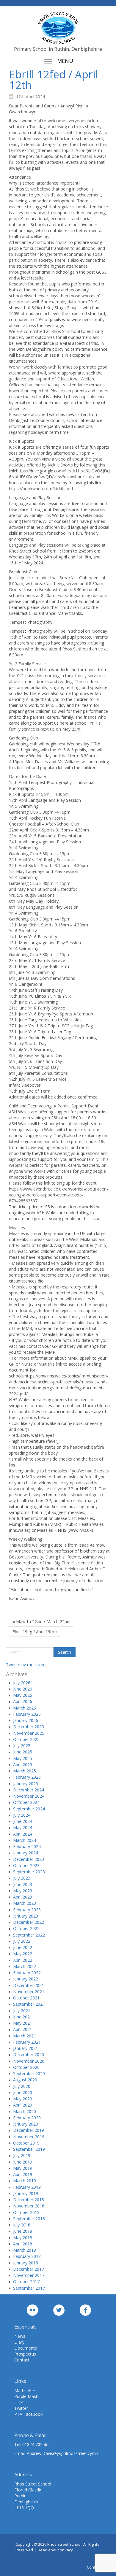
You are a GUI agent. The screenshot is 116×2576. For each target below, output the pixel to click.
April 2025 (23, 1765)
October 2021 (26, 1998)
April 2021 (23, 2029)
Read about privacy (55, 2550)
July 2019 (22, 2155)
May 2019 (23, 2168)
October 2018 (26, 2212)
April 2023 (23, 1897)
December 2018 (29, 2200)
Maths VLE (25, 2390)
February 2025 (27, 1777)
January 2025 (26, 1784)
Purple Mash (26, 2396)
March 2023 (25, 1903)
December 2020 (29, 2054)
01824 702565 (36, 2444)
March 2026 (25, 1708)
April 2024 (23, 1834)
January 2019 (26, 2193)
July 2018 (22, 2225)
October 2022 (26, 1928)
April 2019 (23, 2174)
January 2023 (26, 1916)
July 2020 (22, 2086)
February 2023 (27, 1910)
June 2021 (23, 2017)
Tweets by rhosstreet (26, 1665)
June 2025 (23, 1752)
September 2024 (29, 1809)
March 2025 (25, 1771)
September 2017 (29, 2288)
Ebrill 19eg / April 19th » (35, 1632)
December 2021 (29, 1985)
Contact (22, 2360)
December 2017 (29, 2269)
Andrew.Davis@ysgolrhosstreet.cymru (63, 2453)
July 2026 (22, 1683)
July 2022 (22, 1941)
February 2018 (27, 2256)
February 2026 (27, 1714)
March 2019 (25, 2181)
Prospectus (25, 2354)
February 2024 (27, 1846)
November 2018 (29, 2206)
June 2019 (23, 2162)
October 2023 (26, 1865)
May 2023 (23, 1891)
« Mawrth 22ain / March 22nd (41, 1622)
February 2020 (27, 2118)
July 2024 (22, 1815)
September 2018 (29, 2219)
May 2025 (23, 1758)
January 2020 (26, 2124)
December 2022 (29, 1922)
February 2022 (27, 1973)
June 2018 (23, 2231)
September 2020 (29, 2073)
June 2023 (23, 1884)
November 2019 (29, 2137)
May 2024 (23, 1827)
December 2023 (29, 1859)
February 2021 (27, 2042)
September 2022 (29, 1935)
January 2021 (26, 2048)
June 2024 (23, 1821)
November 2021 (29, 1992)
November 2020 (29, 2061)
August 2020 (25, 2080)
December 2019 (29, 2130)
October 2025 (26, 1739)
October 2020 (26, 2067)
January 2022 (26, 1979)
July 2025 (22, 1746)
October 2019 (26, 2143)
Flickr (19, 2402)
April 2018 (23, 2244)
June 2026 (23, 1689)
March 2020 (25, 2111)
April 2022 (23, 1960)
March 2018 (25, 2250)
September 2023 (29, 1872)
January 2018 (26, 2263)
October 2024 (26, 1802)
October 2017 (26, 2281)
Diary (19, 2342)
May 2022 (23, 1954)
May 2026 (23, 1695)
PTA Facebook (28, 2414)
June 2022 (23, 1947)
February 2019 (27, 2187)
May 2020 (23, 2099)
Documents (26, 2348)
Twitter (21, 2408)
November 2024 (29, 1796)
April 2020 (23, 2105)
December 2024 (29, 1790)
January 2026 (26, 1720)
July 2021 (22, 2011)
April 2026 (23, 1701)
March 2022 (25, 1966)
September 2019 (29, 2149)
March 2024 (25, 1840)
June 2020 (23, 2092)
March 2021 (25, 2036)
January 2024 (26, 1853)
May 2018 (23, 2238)
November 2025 (29, 1733)
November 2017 (29, 2275)
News (20, 2336)
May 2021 (23, 2023)
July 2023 (22, 1878)
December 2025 (29, 1727)
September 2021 (29, 2004)
